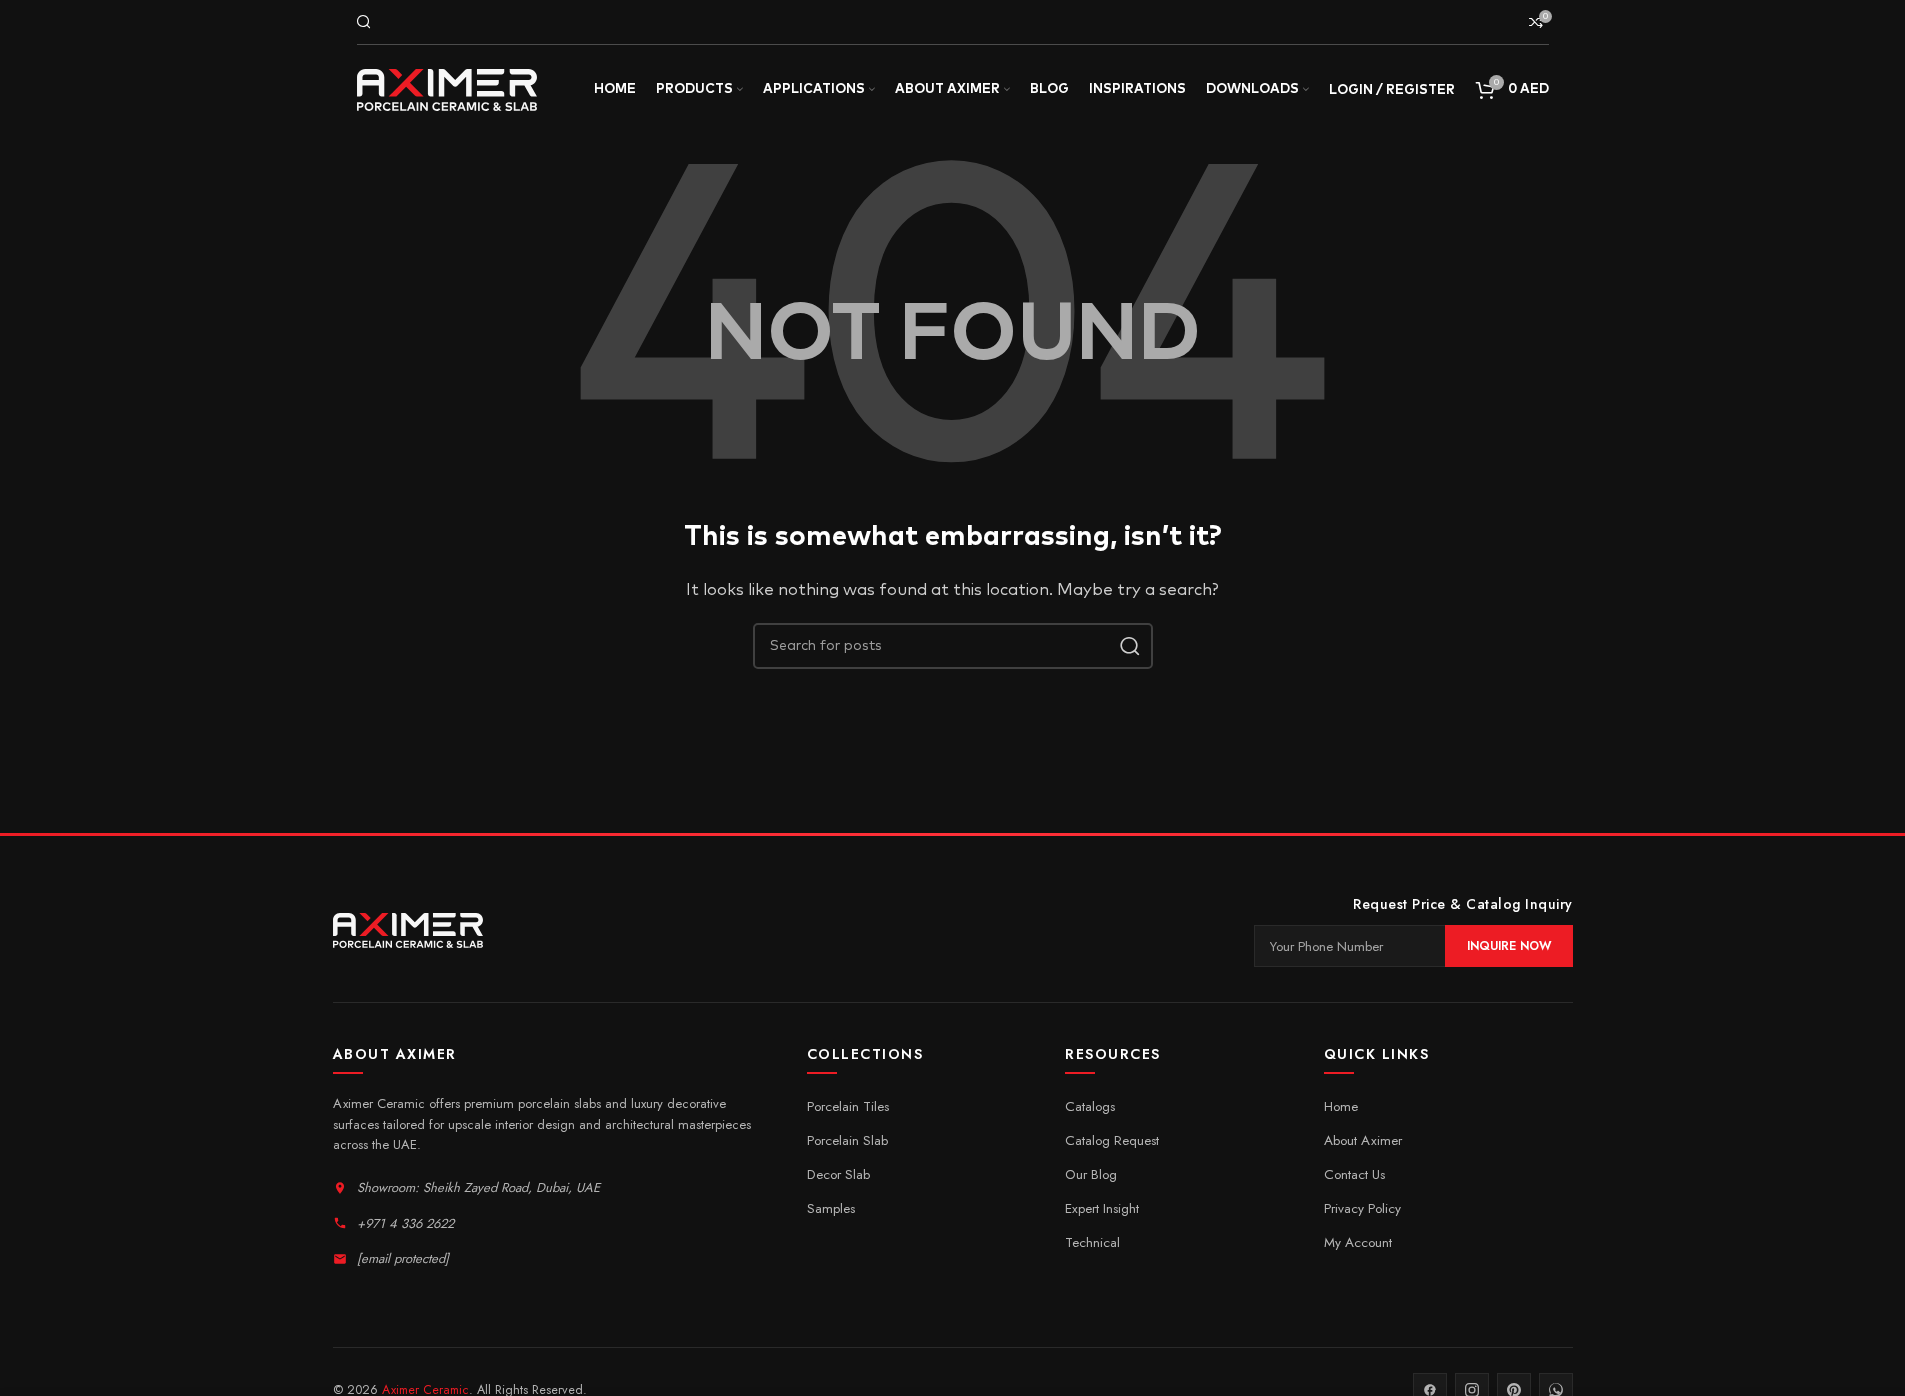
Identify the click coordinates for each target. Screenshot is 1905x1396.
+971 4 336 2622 (405, 1223)
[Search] (364, 22)
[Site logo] (447, 89)
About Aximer (1363, 1140)
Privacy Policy (1362, 1208)
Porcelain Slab (847, 1140)
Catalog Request (1112, 1140)
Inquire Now (1509, 946)
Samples (831, 1208)
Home (1341, 1106)
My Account (1358, 1242)
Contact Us (1354, 1174)
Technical (1092, 1242)
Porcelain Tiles (848, 1106)
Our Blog (1091, 1174)
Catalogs (1090, 1106)
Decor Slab (838, 1174)
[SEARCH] (1130, 646)
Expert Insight (1102, 1208)
